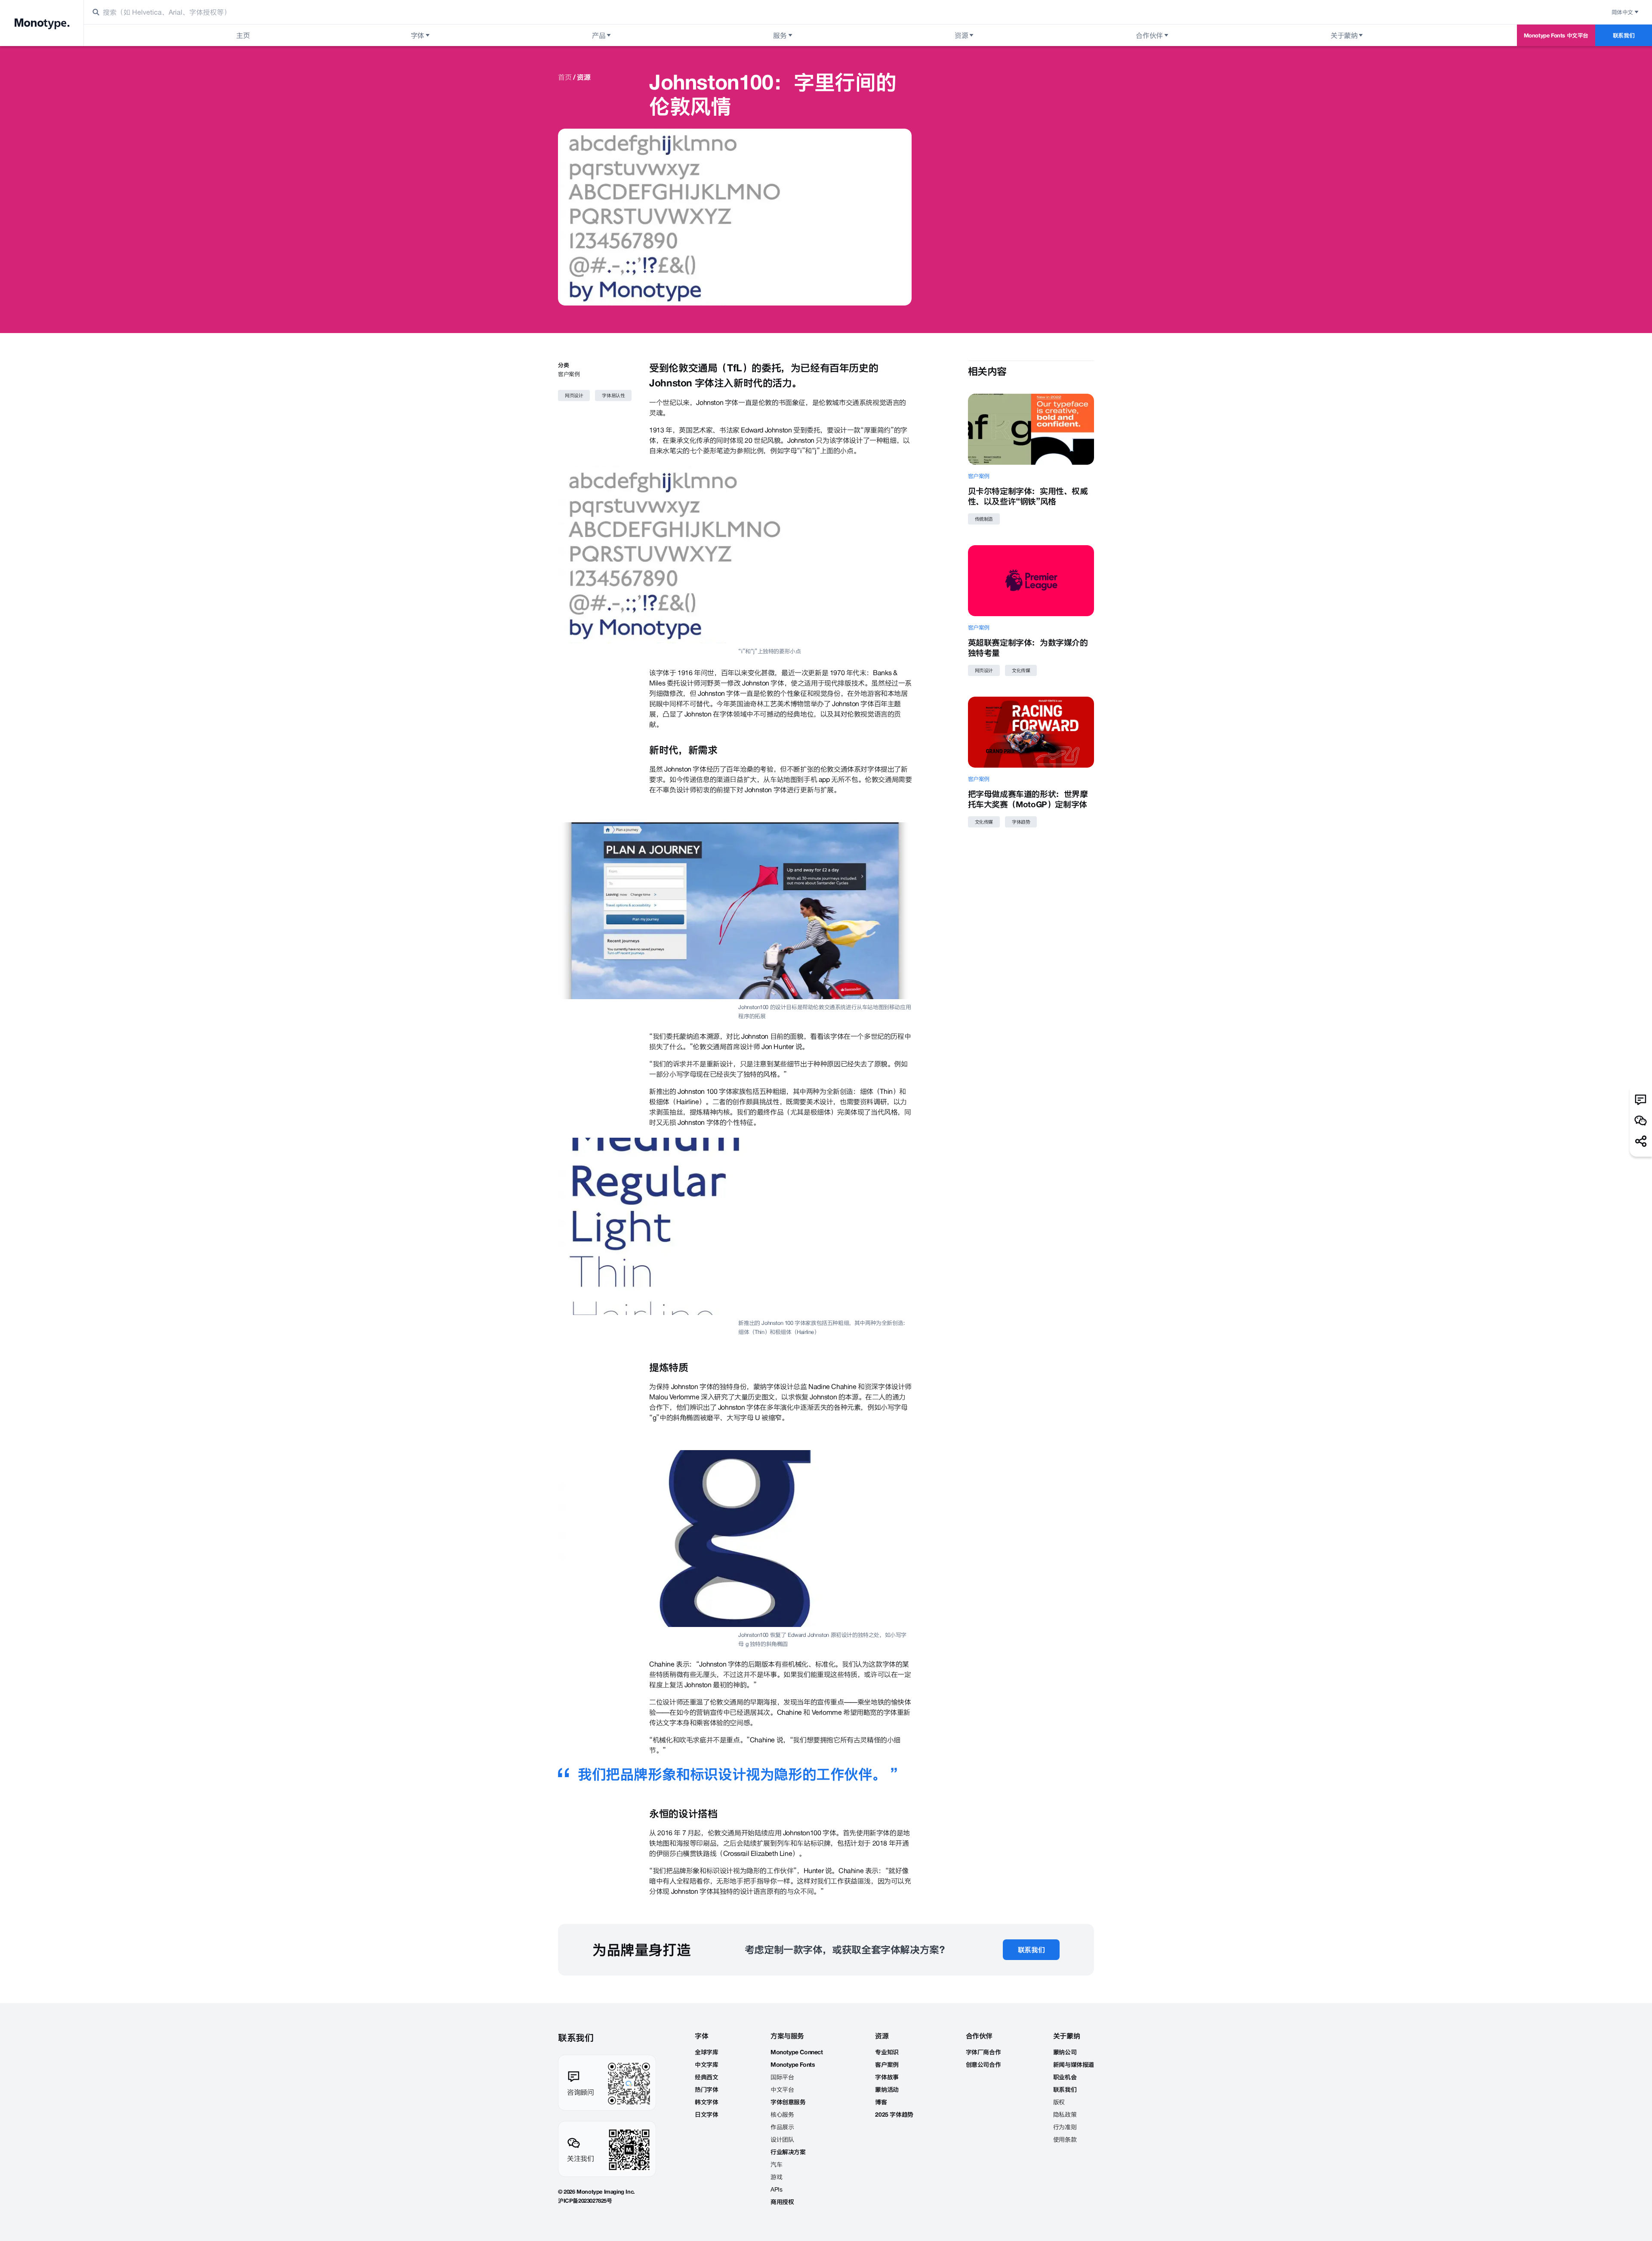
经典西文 (706, 2077)
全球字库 (706, 2052)
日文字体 (706, 2114)
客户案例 (569, 374)
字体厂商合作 (983, 2052)
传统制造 (984, 519)
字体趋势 (1021, 822)
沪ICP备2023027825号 (585, 2201)
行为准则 (1065, 2127)
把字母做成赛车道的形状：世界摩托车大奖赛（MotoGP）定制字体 (1028, 799)
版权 (1059, 2102)
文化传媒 (1021, 670)
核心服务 (782, 2114)
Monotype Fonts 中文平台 (1556, 35)
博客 (881, 2102)
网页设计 (574, 395)
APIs (776, 2189)
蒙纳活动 (887, 2090)
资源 (961, 35)
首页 (565, 77)
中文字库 (706, 2065)
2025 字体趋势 (894, 2114)
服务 (780, 35)
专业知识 (887, 2052)
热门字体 (706, 2090)
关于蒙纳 (1344, 35)
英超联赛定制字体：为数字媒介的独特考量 (1028, 648)
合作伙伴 (1149, 35)
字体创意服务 (788, 2102)
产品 (599, 35)
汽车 (776, 2164)
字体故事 (887, 2077)
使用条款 (1065, 2139)
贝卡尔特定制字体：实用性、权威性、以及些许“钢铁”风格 (1028, 496)
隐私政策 (1065, 2114)
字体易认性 (613, 395)
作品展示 (782, 2127)
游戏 (776, 2177)
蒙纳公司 (1065, 2052)
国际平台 (782, 2077)
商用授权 (782, 2202)
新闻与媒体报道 (1074, 2065)
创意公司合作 (983, 2065)
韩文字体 (706, 2102)
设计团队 (782, 2139)
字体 (418, 35)
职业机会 (1065, 2077)
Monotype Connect (797, 2052)
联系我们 (1624, 35)
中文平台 (782, 2090)
